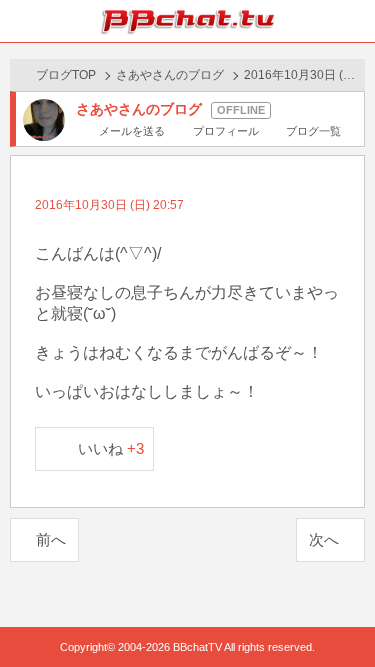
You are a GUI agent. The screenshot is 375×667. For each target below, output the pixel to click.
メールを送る (132, 131)
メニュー (354, 21)
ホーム (21, 21)
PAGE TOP (339, 613)
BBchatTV (188, 21)
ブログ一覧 (313, 131)
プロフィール (225, 131)
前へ (51, 539)
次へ (324, 539)
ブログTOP (66, 75)
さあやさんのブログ (170, 75)
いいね (111, 448)
